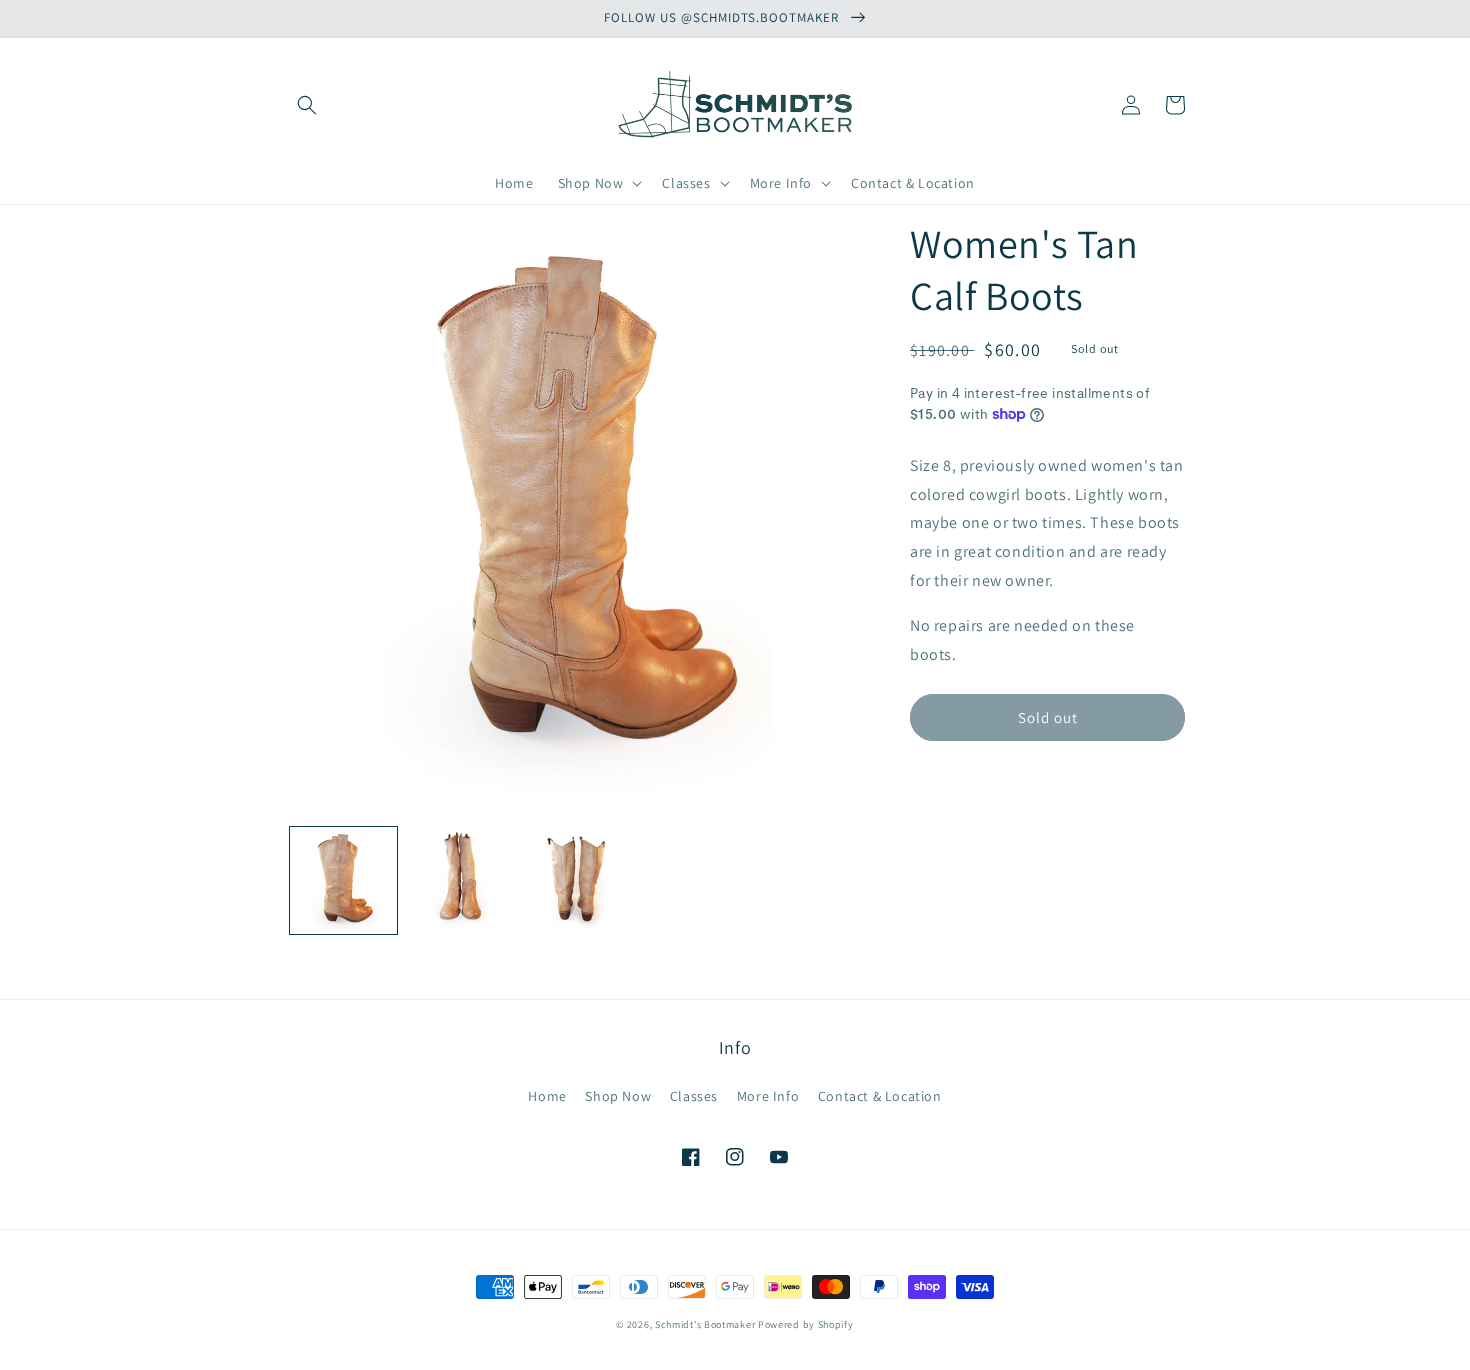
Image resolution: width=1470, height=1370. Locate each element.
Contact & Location (880, 1096)
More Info (768, 1096)
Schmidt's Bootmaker (705, 1324)
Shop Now (618, 1096)
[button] (307, 105)
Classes (694, 1096)
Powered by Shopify (806, 1324)
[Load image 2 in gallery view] (460, 880)
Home (547, 1096)
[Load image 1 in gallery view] (343, 880)
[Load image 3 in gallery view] (577, 880)
